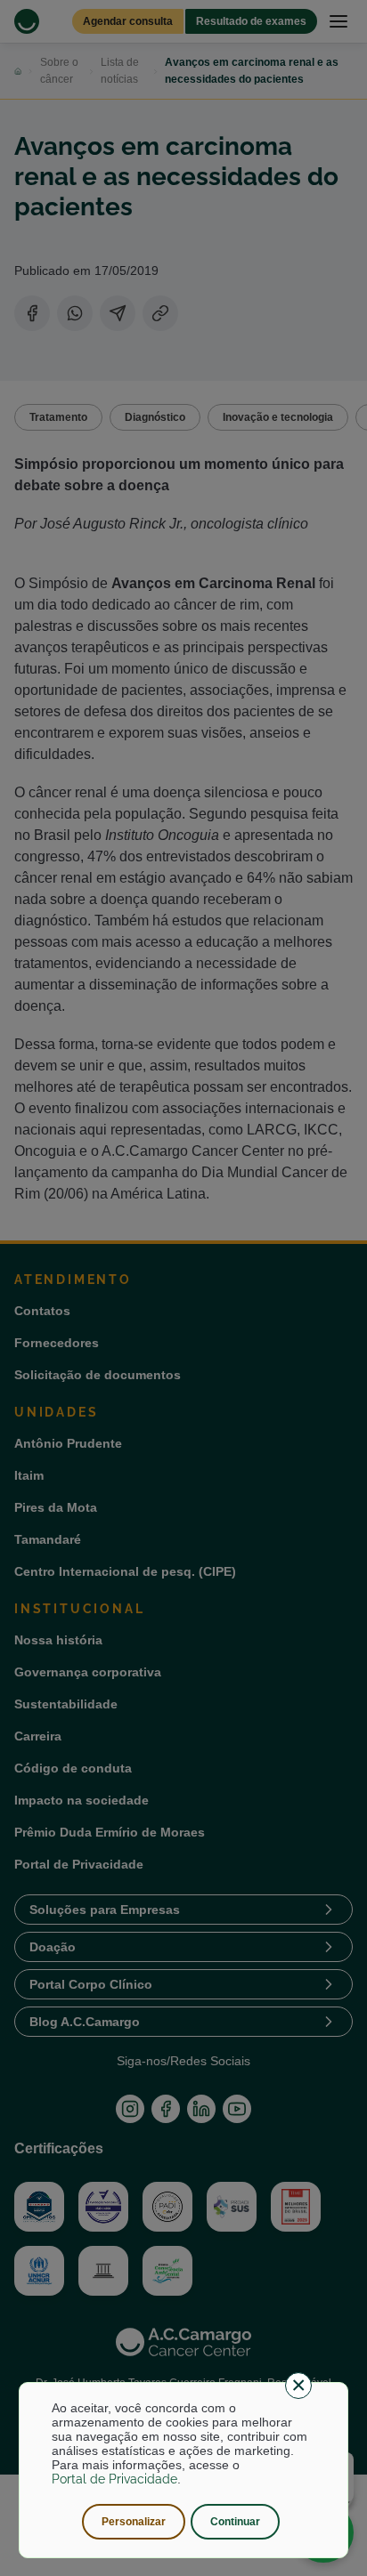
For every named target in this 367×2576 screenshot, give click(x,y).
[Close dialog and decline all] (298, 2386)
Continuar (235, 2522)
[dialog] (184, 2470)
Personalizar (134, 2522)
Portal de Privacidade (114, 2479)
